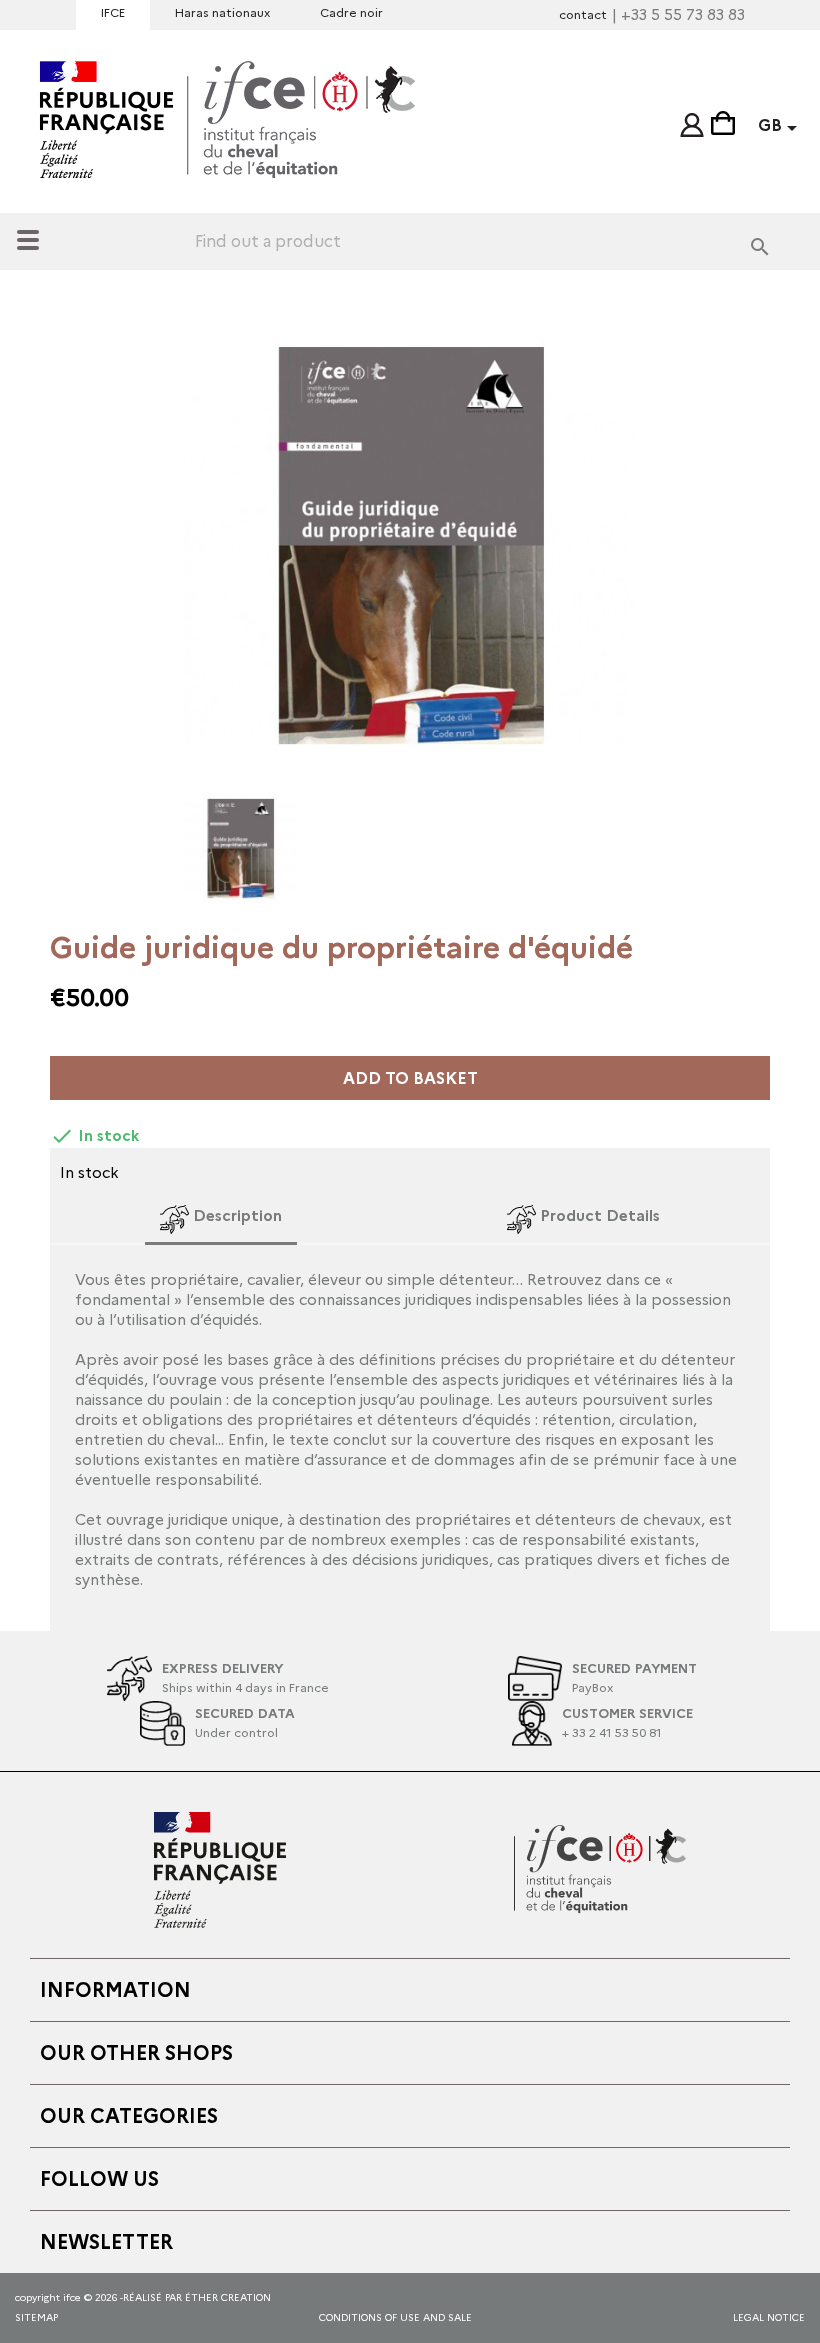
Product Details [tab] (598, 1216)
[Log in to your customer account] (692, 120)
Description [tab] (235, 1216)
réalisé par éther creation (197, 2297)
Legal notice (769, 2317)
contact (583, 14)
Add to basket (410, 1078)
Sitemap (36, 2317)
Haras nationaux (222, 12)
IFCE (113, 12)
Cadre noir (351, 12)
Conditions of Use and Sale (395, 2317)
